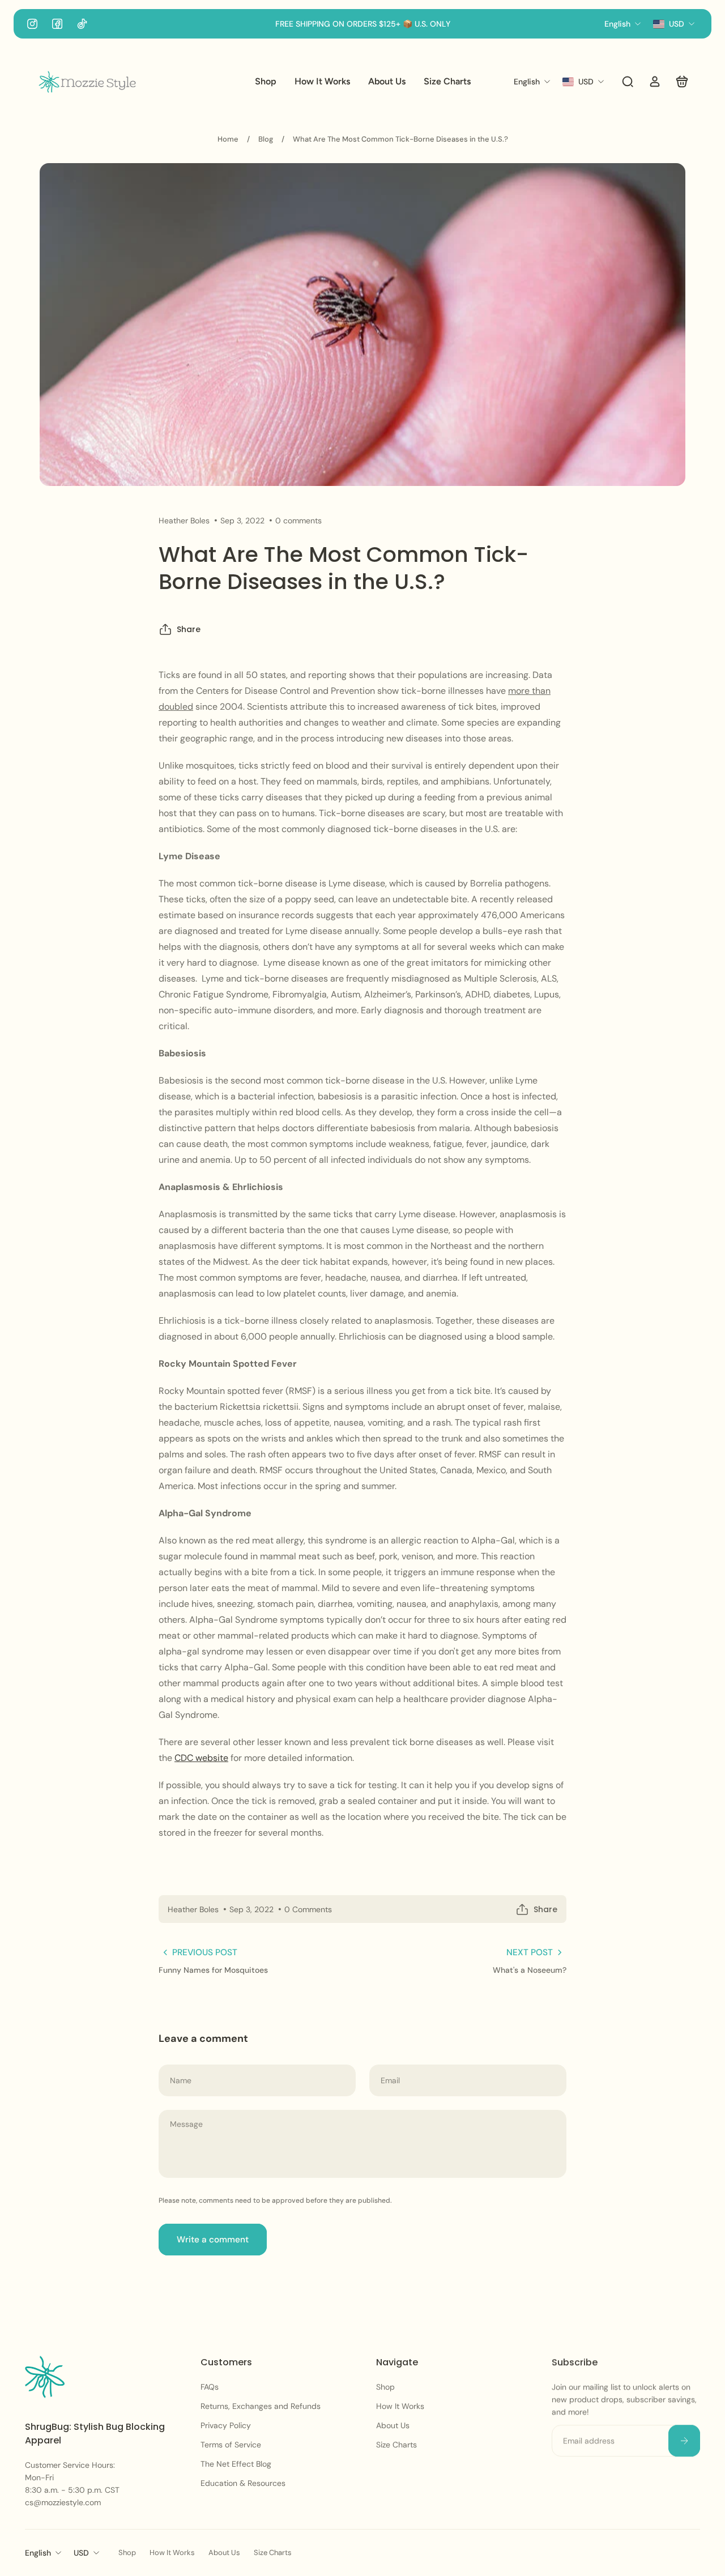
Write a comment (213, 2240)
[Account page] (655, 82)
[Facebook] (57, 24)
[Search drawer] (628, 82)
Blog (266, 139)
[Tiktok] (82, 24)
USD (81, 2553)
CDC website (201, 1758)
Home (228, 139)
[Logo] (87, 82)
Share (189, 630)
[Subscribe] (684, 2441)
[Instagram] (32, 24)
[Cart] (682, 82)
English (38, 2553)
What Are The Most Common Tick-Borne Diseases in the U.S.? (400, 139)
